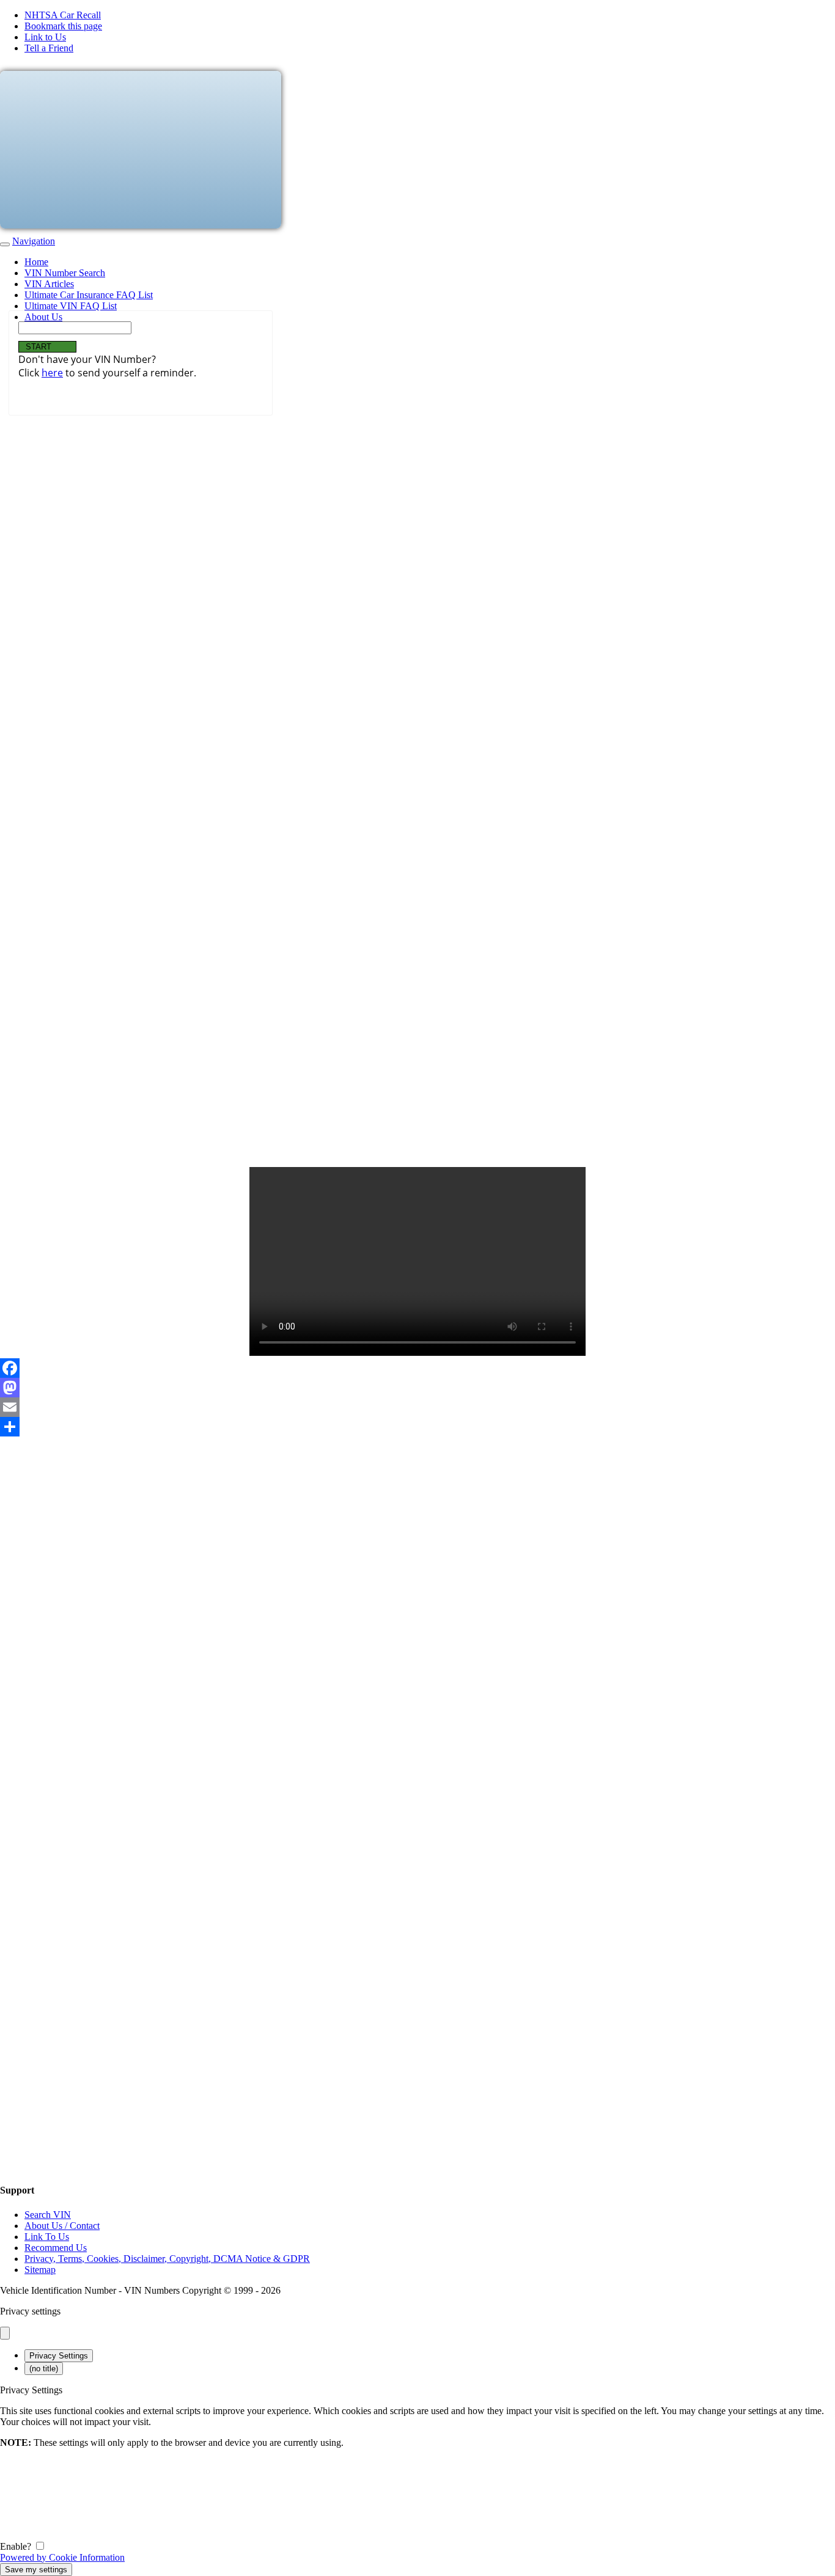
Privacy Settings (59, 2356)
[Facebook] (417, 1368)
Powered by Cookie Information (62, 2557)
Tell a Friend (49, 48)
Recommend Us (56, 2248)
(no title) (44, 2369)
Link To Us (47, 2237)
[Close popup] (5, 2333)
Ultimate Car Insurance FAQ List (89, 295)
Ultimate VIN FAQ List (71, 306)
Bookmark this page (63, 26)
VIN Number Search (65, 273)
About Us (43, 317)
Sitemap (40, 2270)
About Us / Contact (62, 2226)
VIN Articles (49, 284)
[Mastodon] (417, 1388)
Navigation (34, 241)
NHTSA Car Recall (63, 15)
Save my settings (36, 2570)
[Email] (417, 1407)
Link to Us (45, 37)
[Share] (417, 1427)
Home (36, 262)
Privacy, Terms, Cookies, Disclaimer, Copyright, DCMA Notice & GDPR (167, 2259)
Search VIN (48, 2215)
